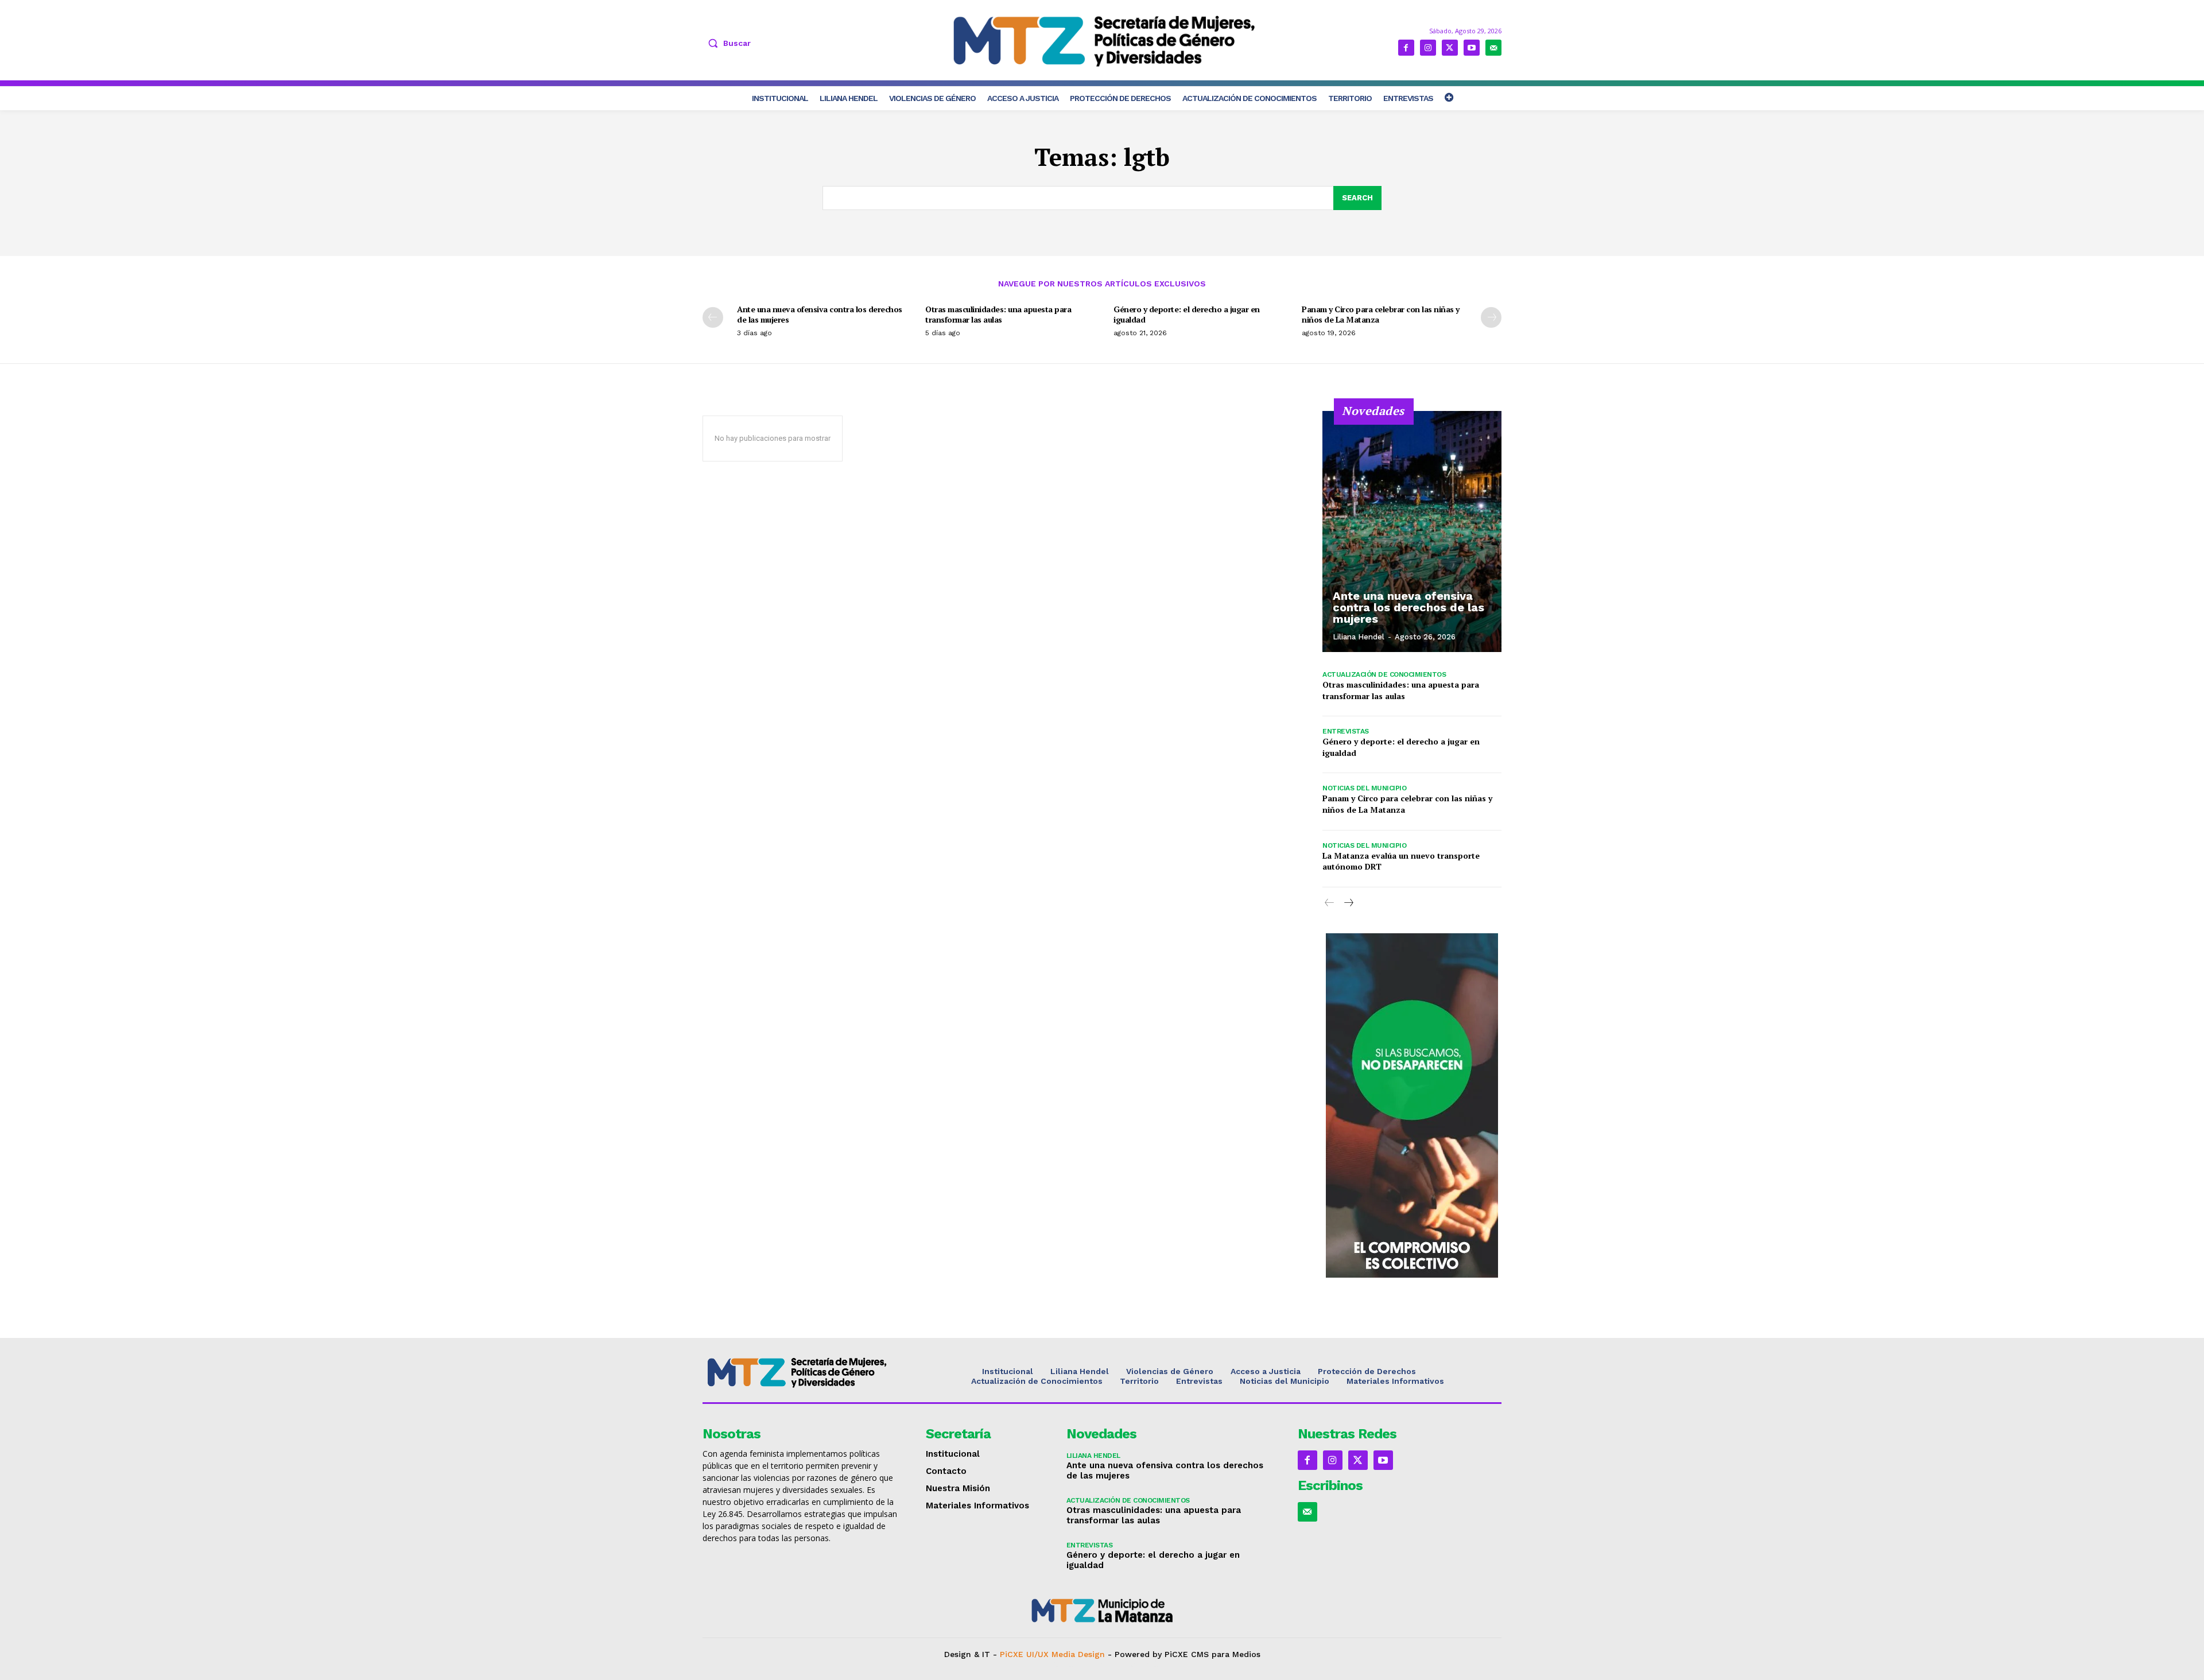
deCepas (1060, 1664)
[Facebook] (1406, 48)
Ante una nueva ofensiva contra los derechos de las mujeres (820, 314)
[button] (727, 43)
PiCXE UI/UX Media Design (1052, 1654)
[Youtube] (1472, 48)
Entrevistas (1346, 731)
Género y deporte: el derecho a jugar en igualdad (1187, 314)
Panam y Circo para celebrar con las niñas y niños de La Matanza (1381, 314)
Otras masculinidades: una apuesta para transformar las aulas (998, 314)
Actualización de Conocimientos (1384, 674)
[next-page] (1491, 317)
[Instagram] (1428, 48)
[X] (1450, 48)
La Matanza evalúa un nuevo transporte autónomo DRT (1401, 861)
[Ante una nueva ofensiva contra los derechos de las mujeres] (1412, 531)
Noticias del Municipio (1364, 788)
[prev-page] (713, 317)
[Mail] (1493, 48)
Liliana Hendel (1359, 637)
